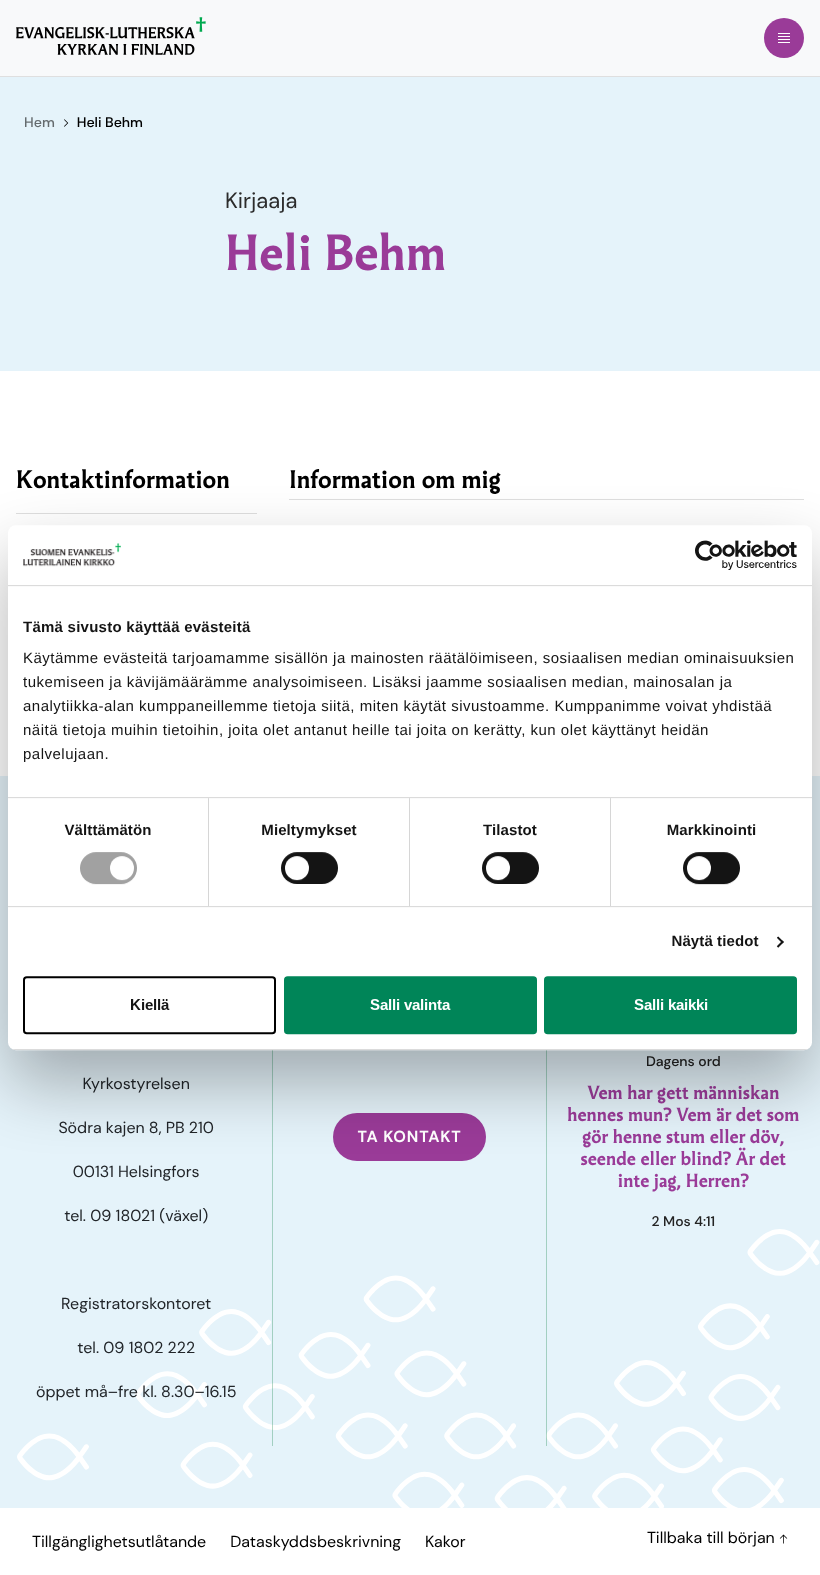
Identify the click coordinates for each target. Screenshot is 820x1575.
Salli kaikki (671, 1004)
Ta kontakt (409, 1136)
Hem (39, 123)
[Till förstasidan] (111, 36)
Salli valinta (410, 1004)
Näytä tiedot (715, 941)
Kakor (445, 1541)
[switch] (309, 868)
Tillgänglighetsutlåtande (119, 1541)
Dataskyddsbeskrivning (315, 1541)
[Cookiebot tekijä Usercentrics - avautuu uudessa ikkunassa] (709, 555)
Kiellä (149, 1004)
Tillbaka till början (713, 1537)
